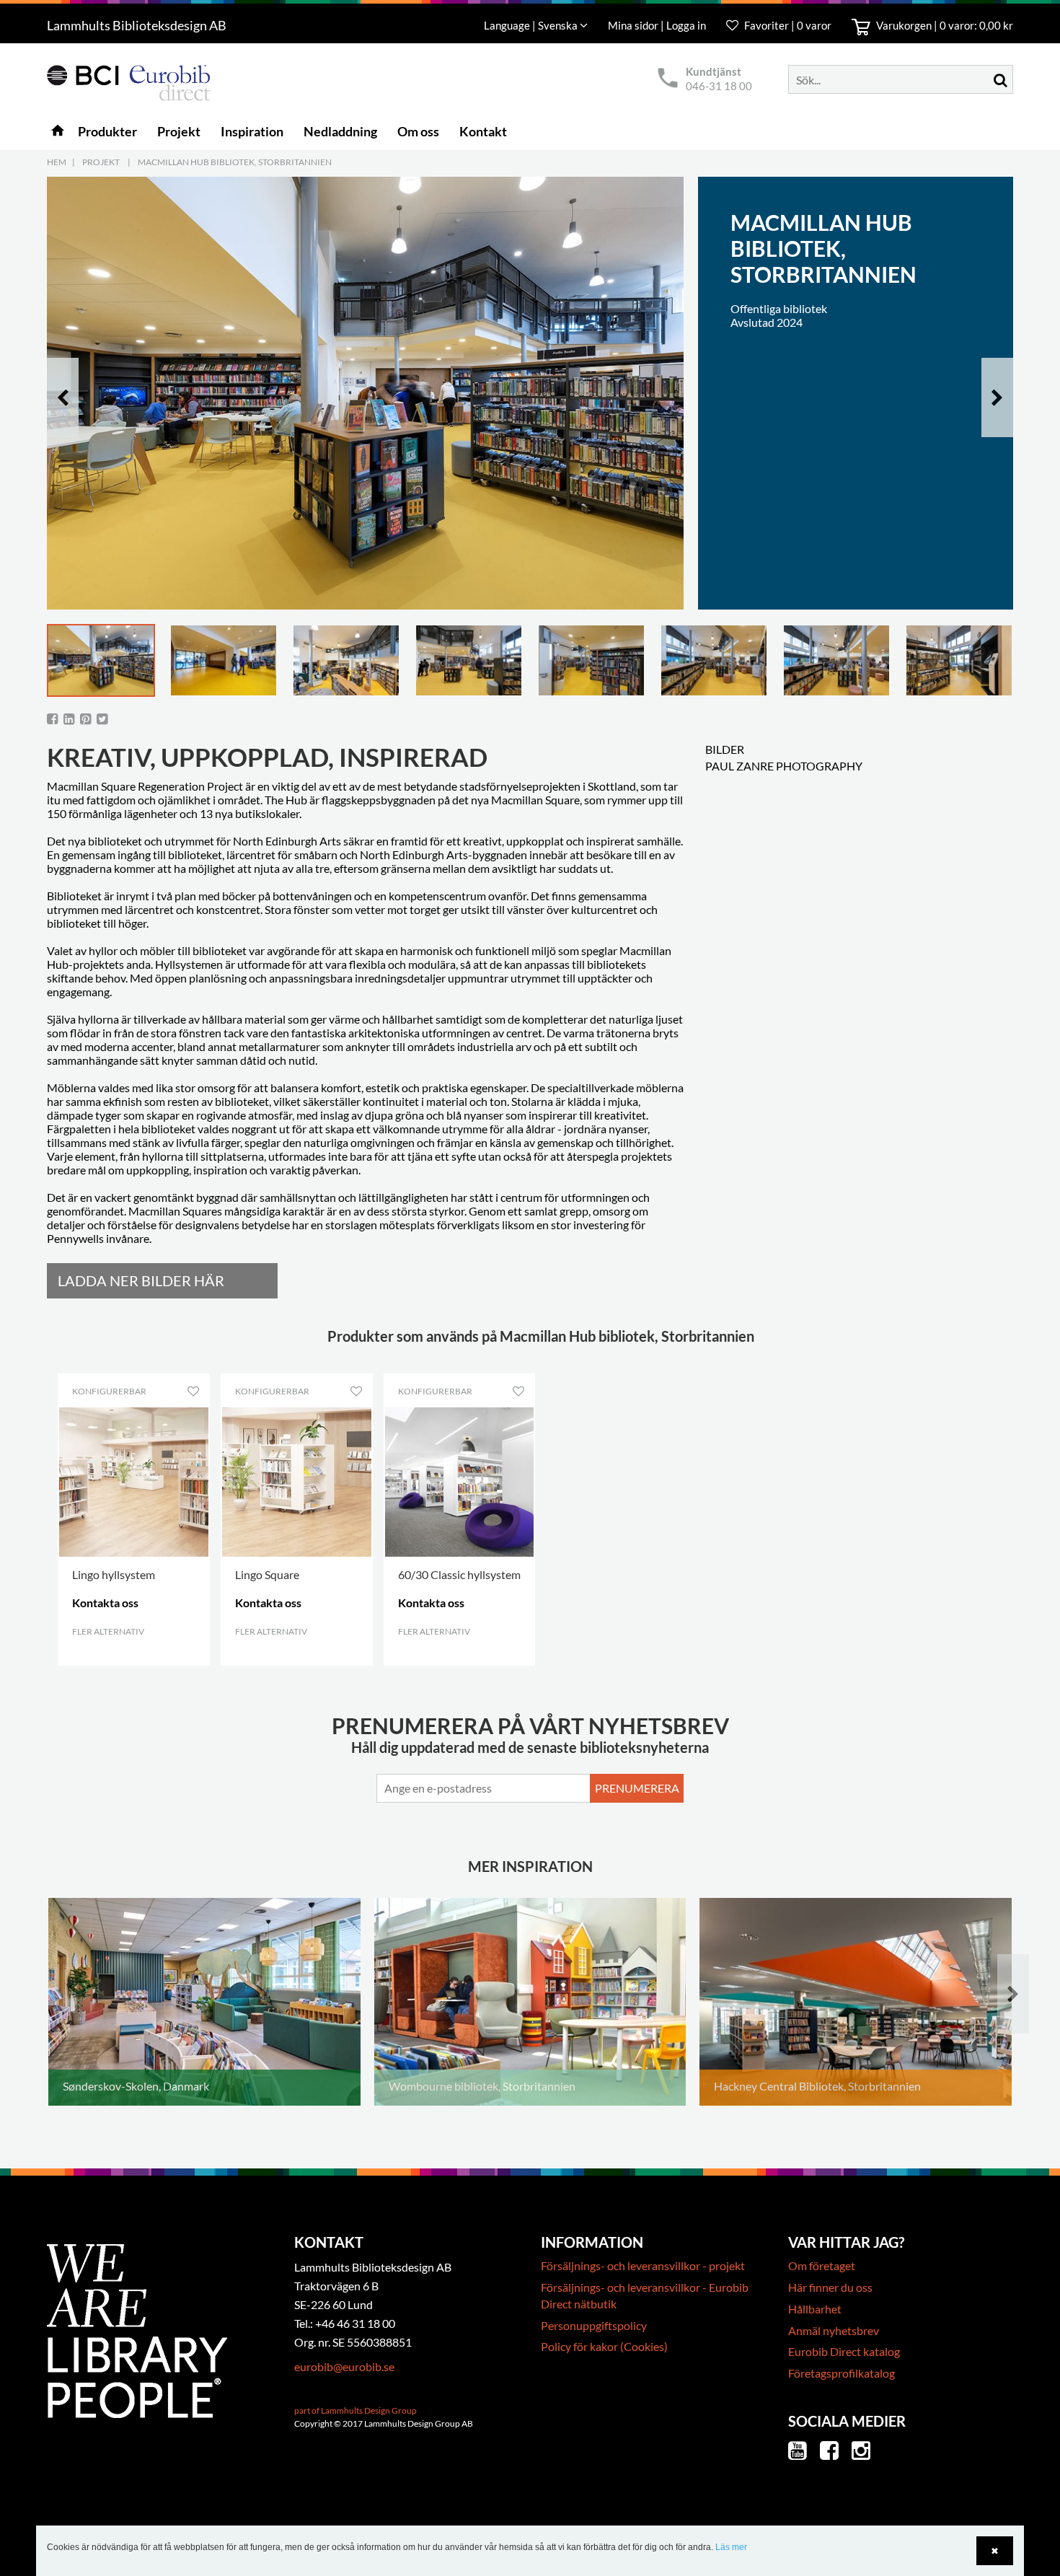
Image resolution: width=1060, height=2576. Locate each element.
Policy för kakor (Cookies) (604, 2346)
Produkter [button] (107, 131)
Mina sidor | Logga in (658, 25)
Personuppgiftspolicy (594, 2325)
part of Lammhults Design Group (355, 2410)
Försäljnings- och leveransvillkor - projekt (643, 2265)
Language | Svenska (532, 25)
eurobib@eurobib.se (344, 2366)
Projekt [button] (179, 131)
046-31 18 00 (719, 86)
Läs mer (731, 2547)
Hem (57, 162)
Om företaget (822, 2265)
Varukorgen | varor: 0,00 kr (944, 25)
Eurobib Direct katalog (844, 2351)
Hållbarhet (815, 2309)
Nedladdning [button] (340, 131)
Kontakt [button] (483, 131)
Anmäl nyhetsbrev (834, 2330)
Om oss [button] (418, 131)
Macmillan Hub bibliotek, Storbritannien (235, 162)
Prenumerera (637, 1788)
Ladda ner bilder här (141, 1280)
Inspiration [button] (252, 131)
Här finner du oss (830, 2287)
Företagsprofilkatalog (842, 2373)
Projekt (101, 162)
